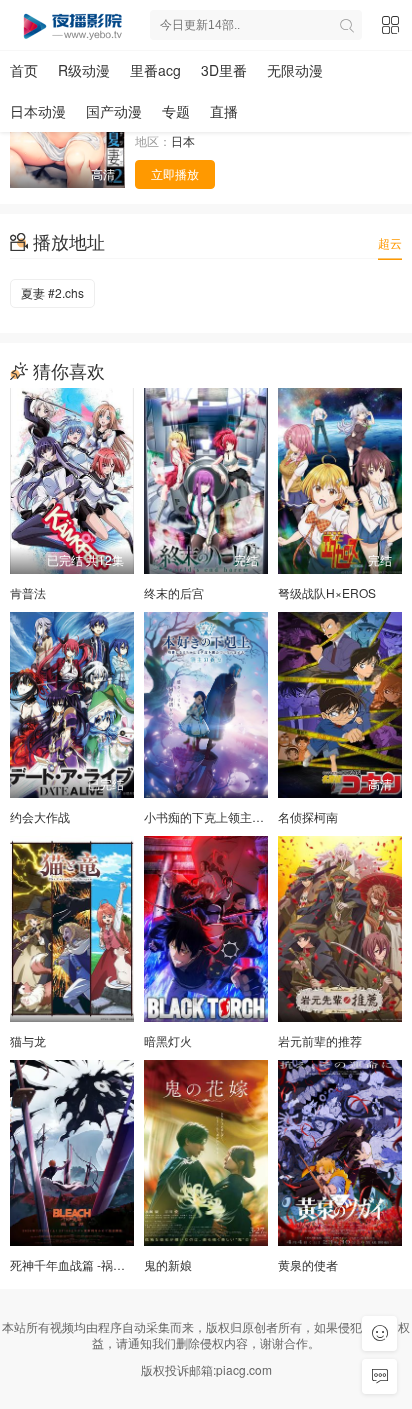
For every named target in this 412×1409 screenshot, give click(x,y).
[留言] (379, 1376)
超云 (390, 242)
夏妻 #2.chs (52, 292)
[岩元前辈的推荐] (340, 929)
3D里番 (224, 70)
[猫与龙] (72, 929)
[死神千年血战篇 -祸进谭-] (72, 1153)
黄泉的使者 (308, 1264)
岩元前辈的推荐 (320, 1040)
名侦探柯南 (308, 816)
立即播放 (175, 173)
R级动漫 (84, 70)
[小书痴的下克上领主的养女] (206, 705)
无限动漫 (295, 70)
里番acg (155, 70)
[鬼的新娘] (206, 1153)
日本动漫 (38, 111)
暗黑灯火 (168, 1040)
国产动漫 (114, 111)
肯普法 (28, 592)
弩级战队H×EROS (327, 592)
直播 (224, 111)
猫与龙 (28, 1040)
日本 (183, 140)
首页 (24, 70)
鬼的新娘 (168, 1264)
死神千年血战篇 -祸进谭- (75, 1264)
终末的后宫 (174, 592)
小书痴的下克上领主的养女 (216, 816)
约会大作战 (40, 816)
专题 (176, 111)
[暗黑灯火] (206, 929)
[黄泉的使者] (340, 1153)
